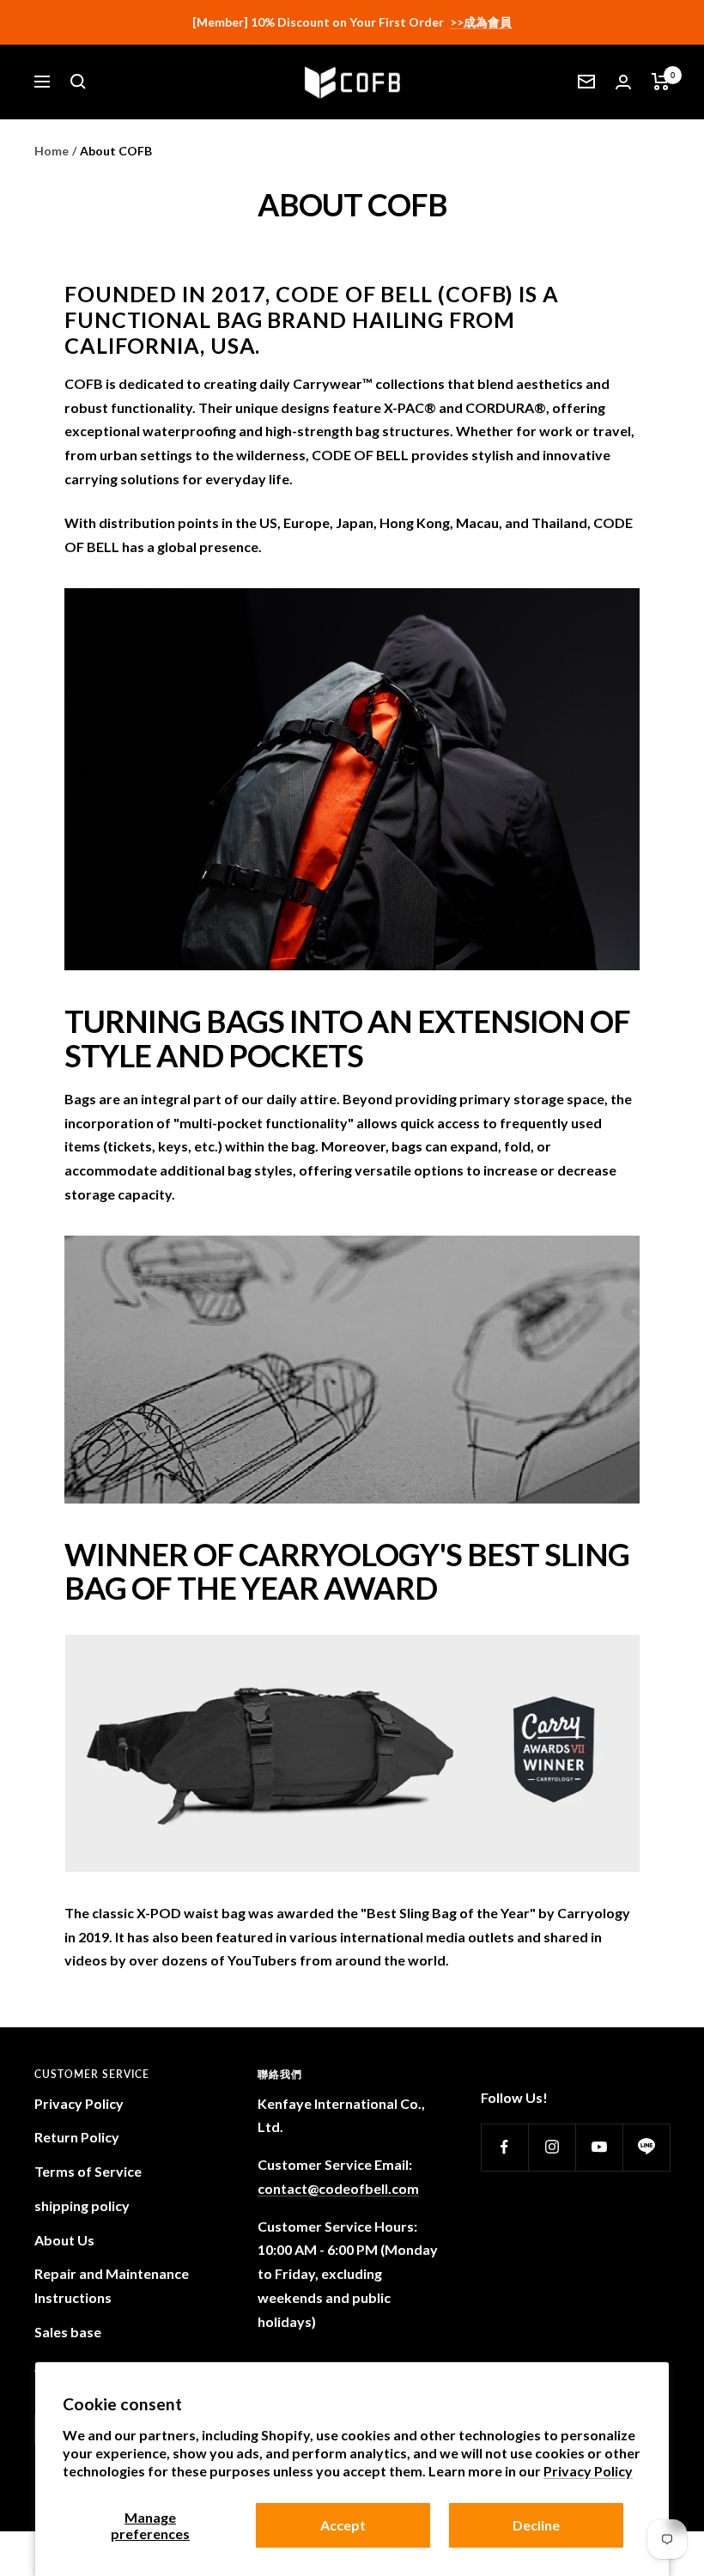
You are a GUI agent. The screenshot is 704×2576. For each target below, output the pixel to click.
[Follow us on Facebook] (504, 2147)
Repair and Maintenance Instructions (112, 2285)
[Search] (78, 82)
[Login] (623, 82)
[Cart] (661, 82)
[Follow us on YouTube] (599, 2147)
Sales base (68, 2332)
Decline (536, 2525)
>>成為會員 (481, 22)
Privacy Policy (588, 2471)
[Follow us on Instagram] (552, 2147)
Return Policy (77, 2137)
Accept (343, 2525)
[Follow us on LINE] (646, 2147)
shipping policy (82, 2205)
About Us (64, 2240)
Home (52, 151)
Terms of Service (88, 2171)
